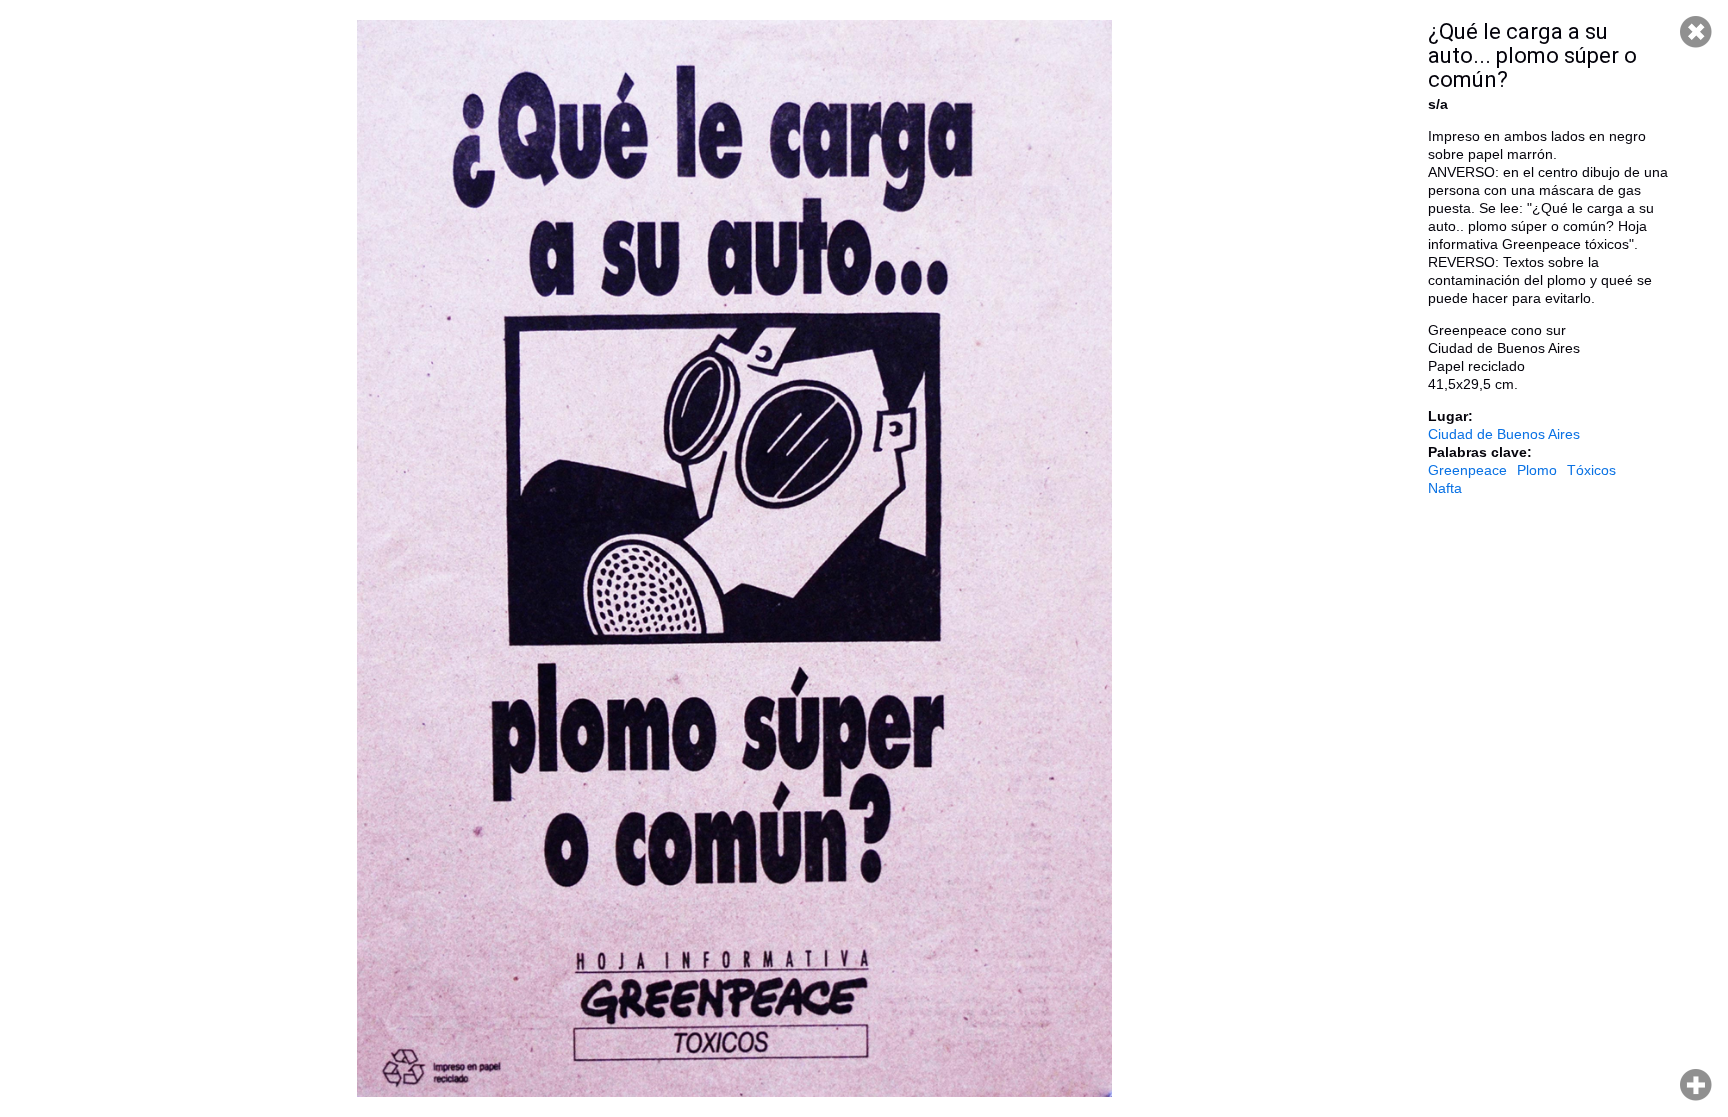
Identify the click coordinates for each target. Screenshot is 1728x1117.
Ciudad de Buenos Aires (1504, 434)
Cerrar (1696, 32)
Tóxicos (1591, 470)
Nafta (1445, 488)
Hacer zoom (1696, 1085)
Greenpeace (1467, 470)
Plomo (1537, 470)
